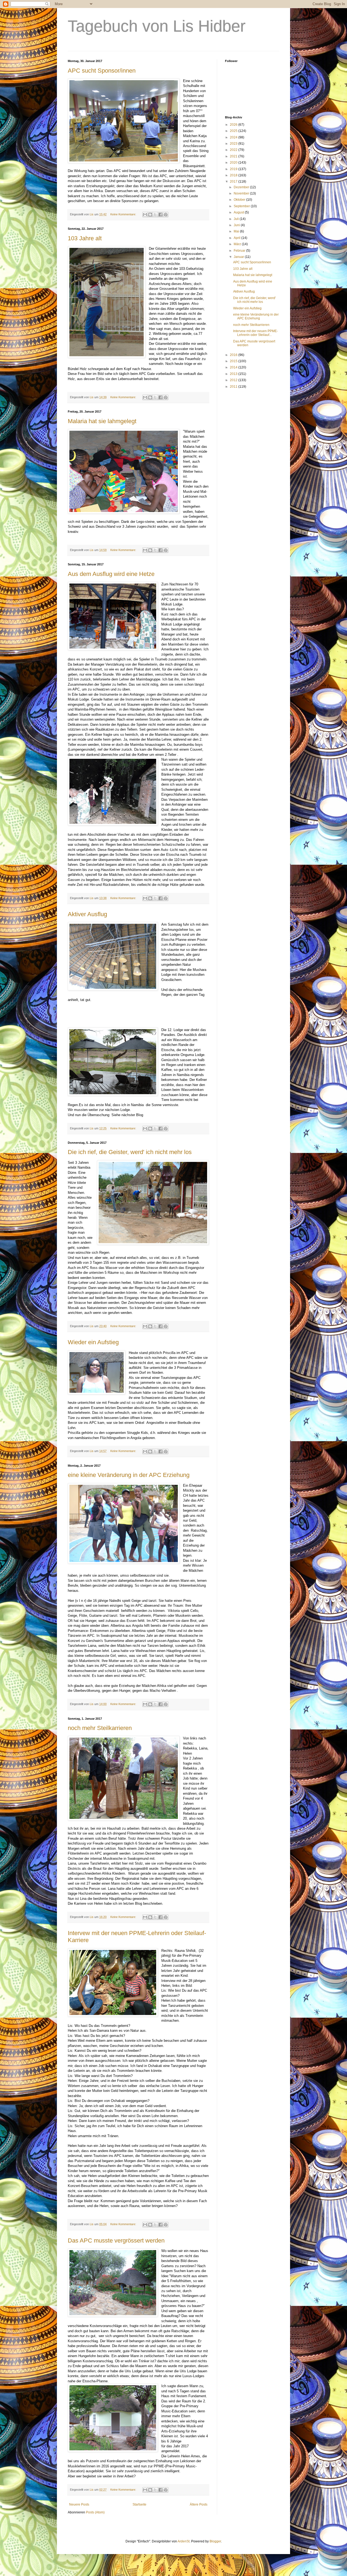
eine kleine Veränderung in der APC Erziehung (129, 1475)
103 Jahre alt (85, 238)
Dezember (242, 187)
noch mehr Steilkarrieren (100, 1728)
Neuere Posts (79, 2504)
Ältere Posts (199, 2504)
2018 (234, 175)
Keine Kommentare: (124, 214)
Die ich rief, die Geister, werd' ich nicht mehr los (130, 1152)
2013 (234, 374)
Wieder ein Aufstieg (93, 1342)
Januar (239, 257)
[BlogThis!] (150, 215)
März (238, 244)
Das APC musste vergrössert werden (116, 2240)
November (242, 193)
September (242, 206)
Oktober (240, 200)
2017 (234, 182)
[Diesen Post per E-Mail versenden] (145, 215)
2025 (234, 131)
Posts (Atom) (95, 2512)
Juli (237, 219)
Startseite (139, 2504)
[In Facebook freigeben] (160, 215)
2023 (234, 144)
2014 (234, 367)
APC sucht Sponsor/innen (102, 71)
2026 (234, 125)
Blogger (215, 2541)
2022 (234, 150)
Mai (237, 231)
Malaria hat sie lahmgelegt (102, 421)
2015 (234, 361)
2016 (234, 355)
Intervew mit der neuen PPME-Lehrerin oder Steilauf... (256, 333)
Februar (240, 251)
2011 (234, 387)
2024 (234, 137)
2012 (234, 380)
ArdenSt (184, 2541)
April (237, 238)
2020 (234, 163)
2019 (234, 169)
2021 (234, 156)
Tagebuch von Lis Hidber (157, 26)
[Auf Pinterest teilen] (166, 215)
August (239, 212)
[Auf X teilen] (155, 215)
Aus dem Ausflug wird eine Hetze (111, 574)
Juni (237, 225)
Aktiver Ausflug (87, 914)
